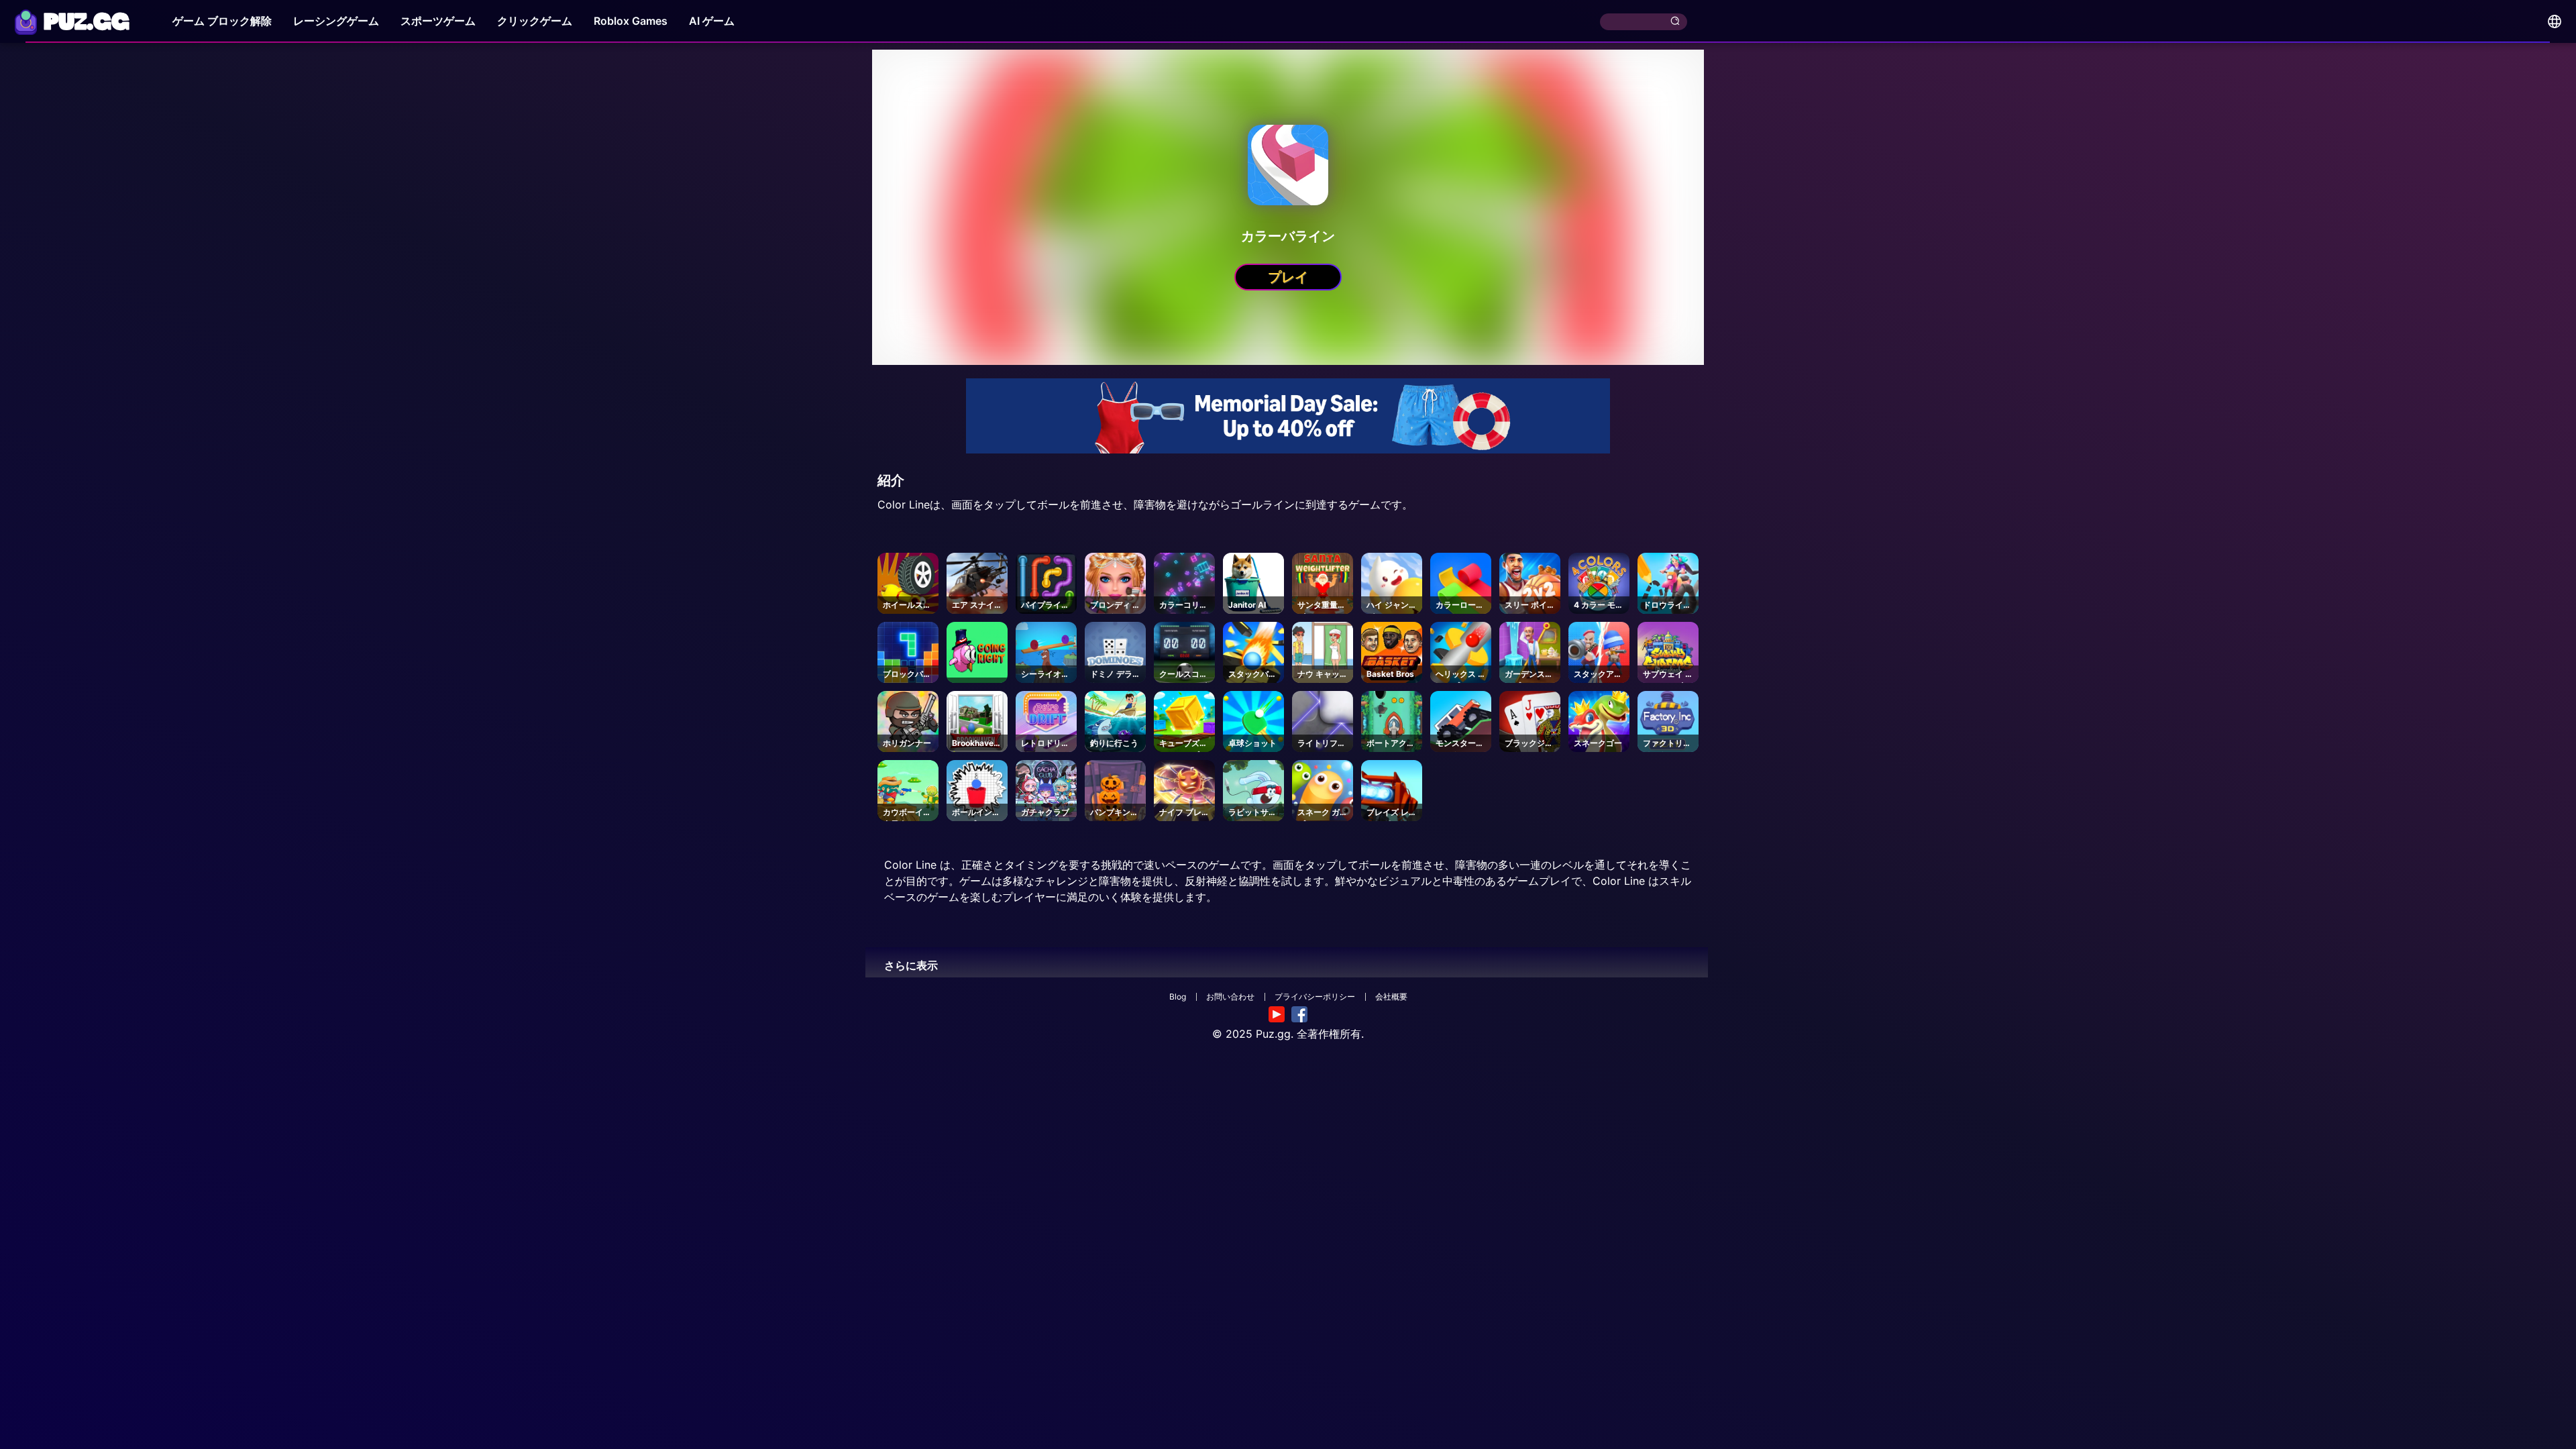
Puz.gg (1273, 1034)
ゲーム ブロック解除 (222, 21)
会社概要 (1391, 997)
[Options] (2555, 21)
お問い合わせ (1230, 997)
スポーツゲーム (438, 21)
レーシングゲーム (336, 21)
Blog (1178, 997)
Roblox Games (631, 21)
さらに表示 (911, 965)
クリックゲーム (535, 21)
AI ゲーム (712, 21)
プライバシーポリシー (1315, 997)
